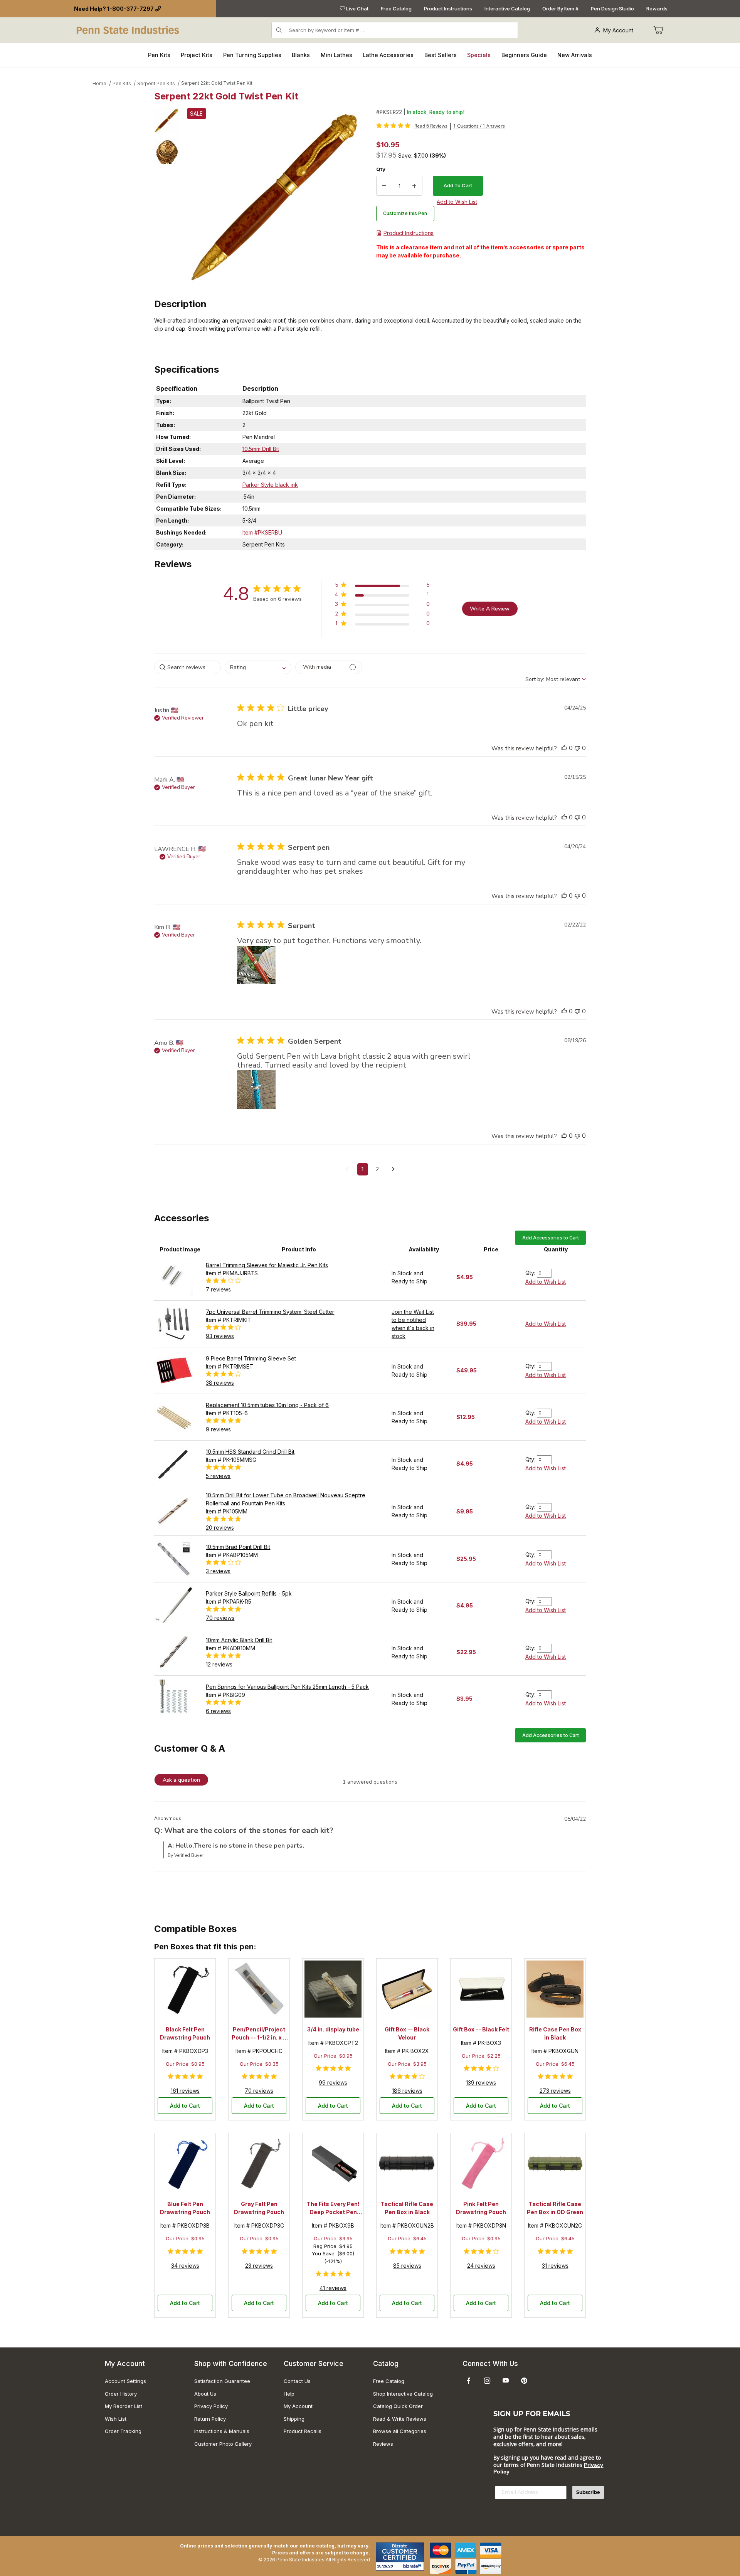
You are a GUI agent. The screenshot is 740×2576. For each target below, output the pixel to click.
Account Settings (125, 2381)
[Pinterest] (524, 2381)
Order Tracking (123, 2431)
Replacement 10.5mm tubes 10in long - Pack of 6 (267, 1405)
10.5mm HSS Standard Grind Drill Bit (250, 1452)
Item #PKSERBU (262, 532)
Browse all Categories (400, 2431)
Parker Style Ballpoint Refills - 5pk (249, 1593)
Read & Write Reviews (400, 2419)
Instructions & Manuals (222, 2431)
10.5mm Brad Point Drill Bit (238, 1547)
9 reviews (218, 1429)
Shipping (294, 2419)
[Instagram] (487, 2381)
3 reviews (218, 1571)
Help (289, 2394)
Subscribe (588, 2492)
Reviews (383, 2444)
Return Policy (210, 2419)
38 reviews (220, 1383)
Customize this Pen (405, 213)
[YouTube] (506, 2381)
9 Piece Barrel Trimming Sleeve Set (251, 1358)
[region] (166, 197)
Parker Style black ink (270, 485)
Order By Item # (560, 8)
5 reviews (218, 1476)
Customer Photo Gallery (223, 2444)
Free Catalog (396, 8)
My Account (618, 30)
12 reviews (219, 1664)
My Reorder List (124, 2406)
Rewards (657, 8)
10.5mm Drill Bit (261, 449)
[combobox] (258, 667)
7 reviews (218, 1289)
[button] (166, 121)
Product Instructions (448, 8)
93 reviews (220, 1336)
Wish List (116, 2419)
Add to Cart (185, 2106)
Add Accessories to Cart (551, 1238)
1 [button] (363, 1169)
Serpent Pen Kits (156, 83)
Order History (121, 2394)
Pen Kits (122, 83)
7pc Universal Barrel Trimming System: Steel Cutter (270, 1312)
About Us (205, 2394)
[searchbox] (188, 667)
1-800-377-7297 (130, 9)
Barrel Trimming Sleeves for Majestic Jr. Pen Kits (267, 1265)
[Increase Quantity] (414, 186)
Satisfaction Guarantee (222, 2381)
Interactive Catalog (507, 8)
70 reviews (220, 1618)
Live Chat (357, 8)
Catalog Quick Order (398, 2406)
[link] (412, 126)
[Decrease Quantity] (384, 186)
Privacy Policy (211, 2406)
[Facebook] (469, 2381)
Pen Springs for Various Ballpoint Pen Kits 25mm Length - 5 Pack (287, 1687)
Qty (381, 169)
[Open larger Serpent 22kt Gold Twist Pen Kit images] (275, 197)
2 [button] (377, 1169)
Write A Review (490, 609)
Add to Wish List (546, 1282)
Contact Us (297, 2381)
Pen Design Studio (612, 8)
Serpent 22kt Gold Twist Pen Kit (217, 83)
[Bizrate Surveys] (413, 2566)
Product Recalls (303, 2431)
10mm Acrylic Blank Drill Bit (239, 1640)
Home (99, 83)
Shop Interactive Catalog (403, 2394)
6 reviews (218, 1711)
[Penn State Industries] (129, 29)
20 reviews (220, 1528)
